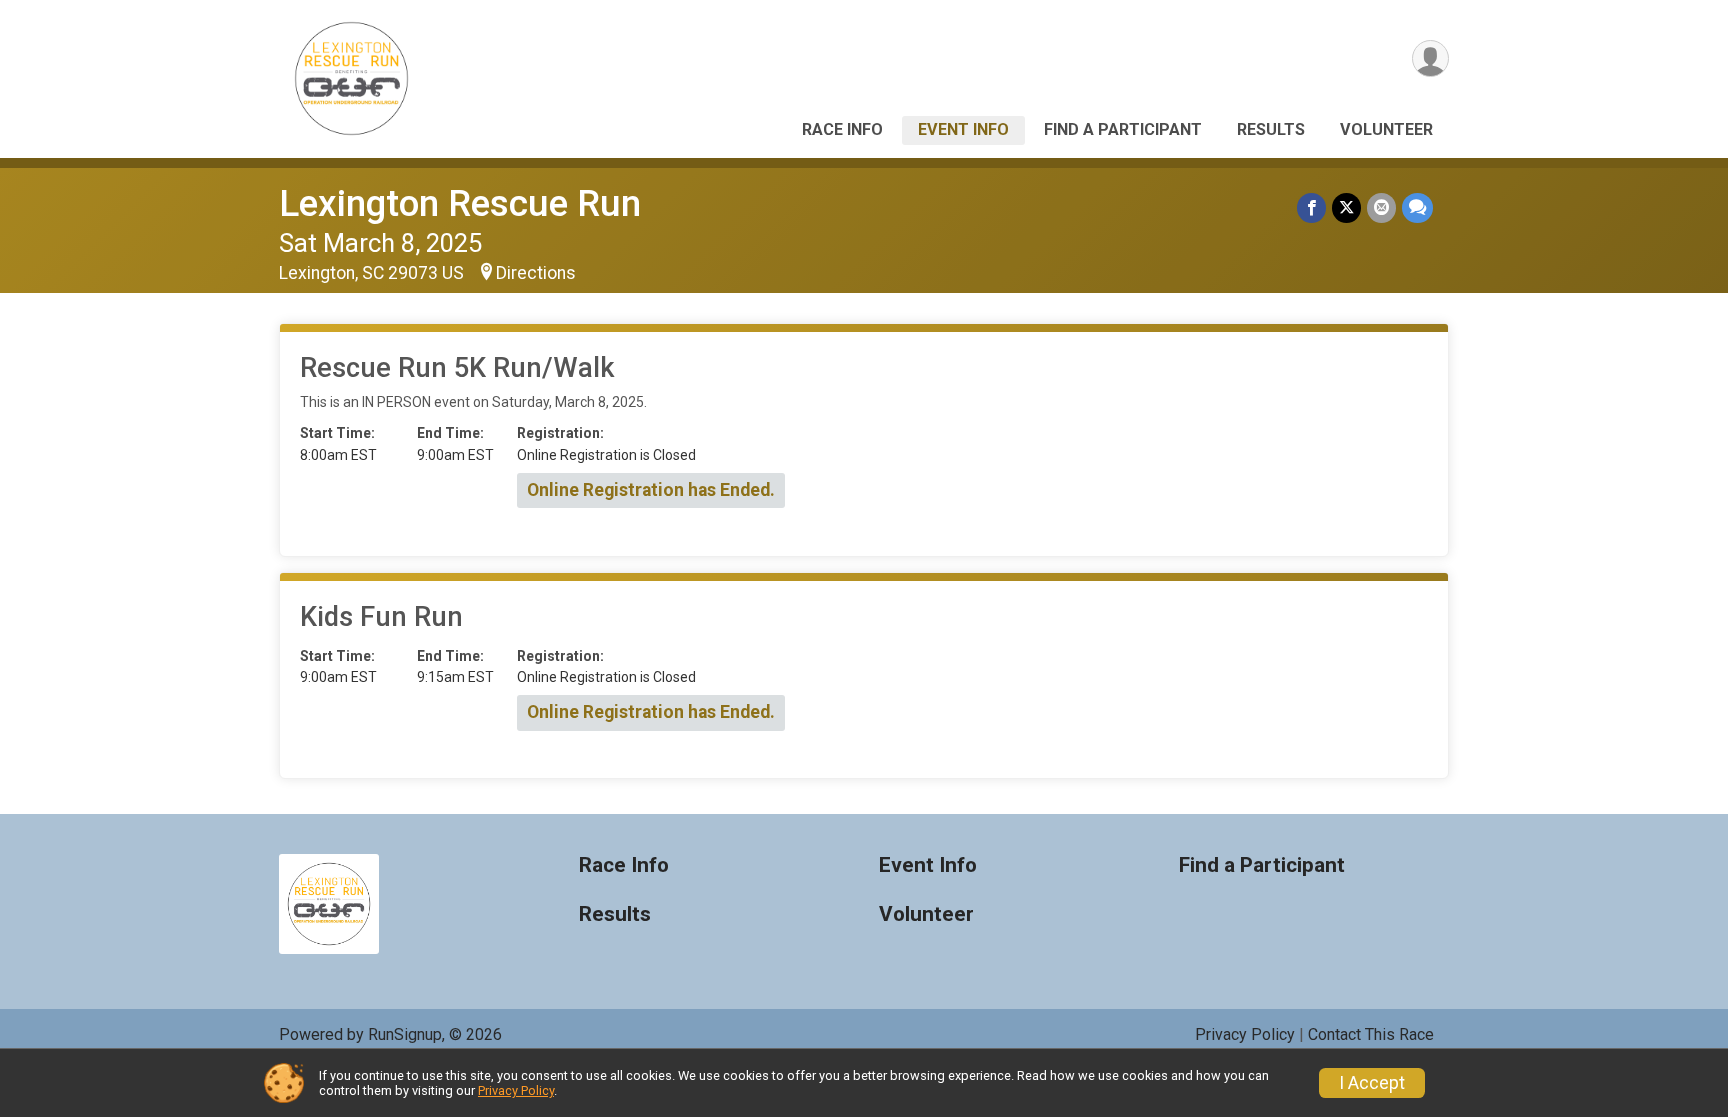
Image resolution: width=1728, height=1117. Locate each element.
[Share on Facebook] (1311, 207)
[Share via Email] (1381, 207)
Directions (536, 273)
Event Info (963, 129)
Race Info (842, 129)
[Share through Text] (1417, 207)
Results (1271, 129)
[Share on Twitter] (1346, 207)
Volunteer (1386, 129)
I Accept (1372, 1083)
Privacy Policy (1245, 1034)
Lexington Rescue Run (460, 203)
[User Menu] (1430, 58)
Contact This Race (1371, 1034)
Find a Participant (1123, 129)
